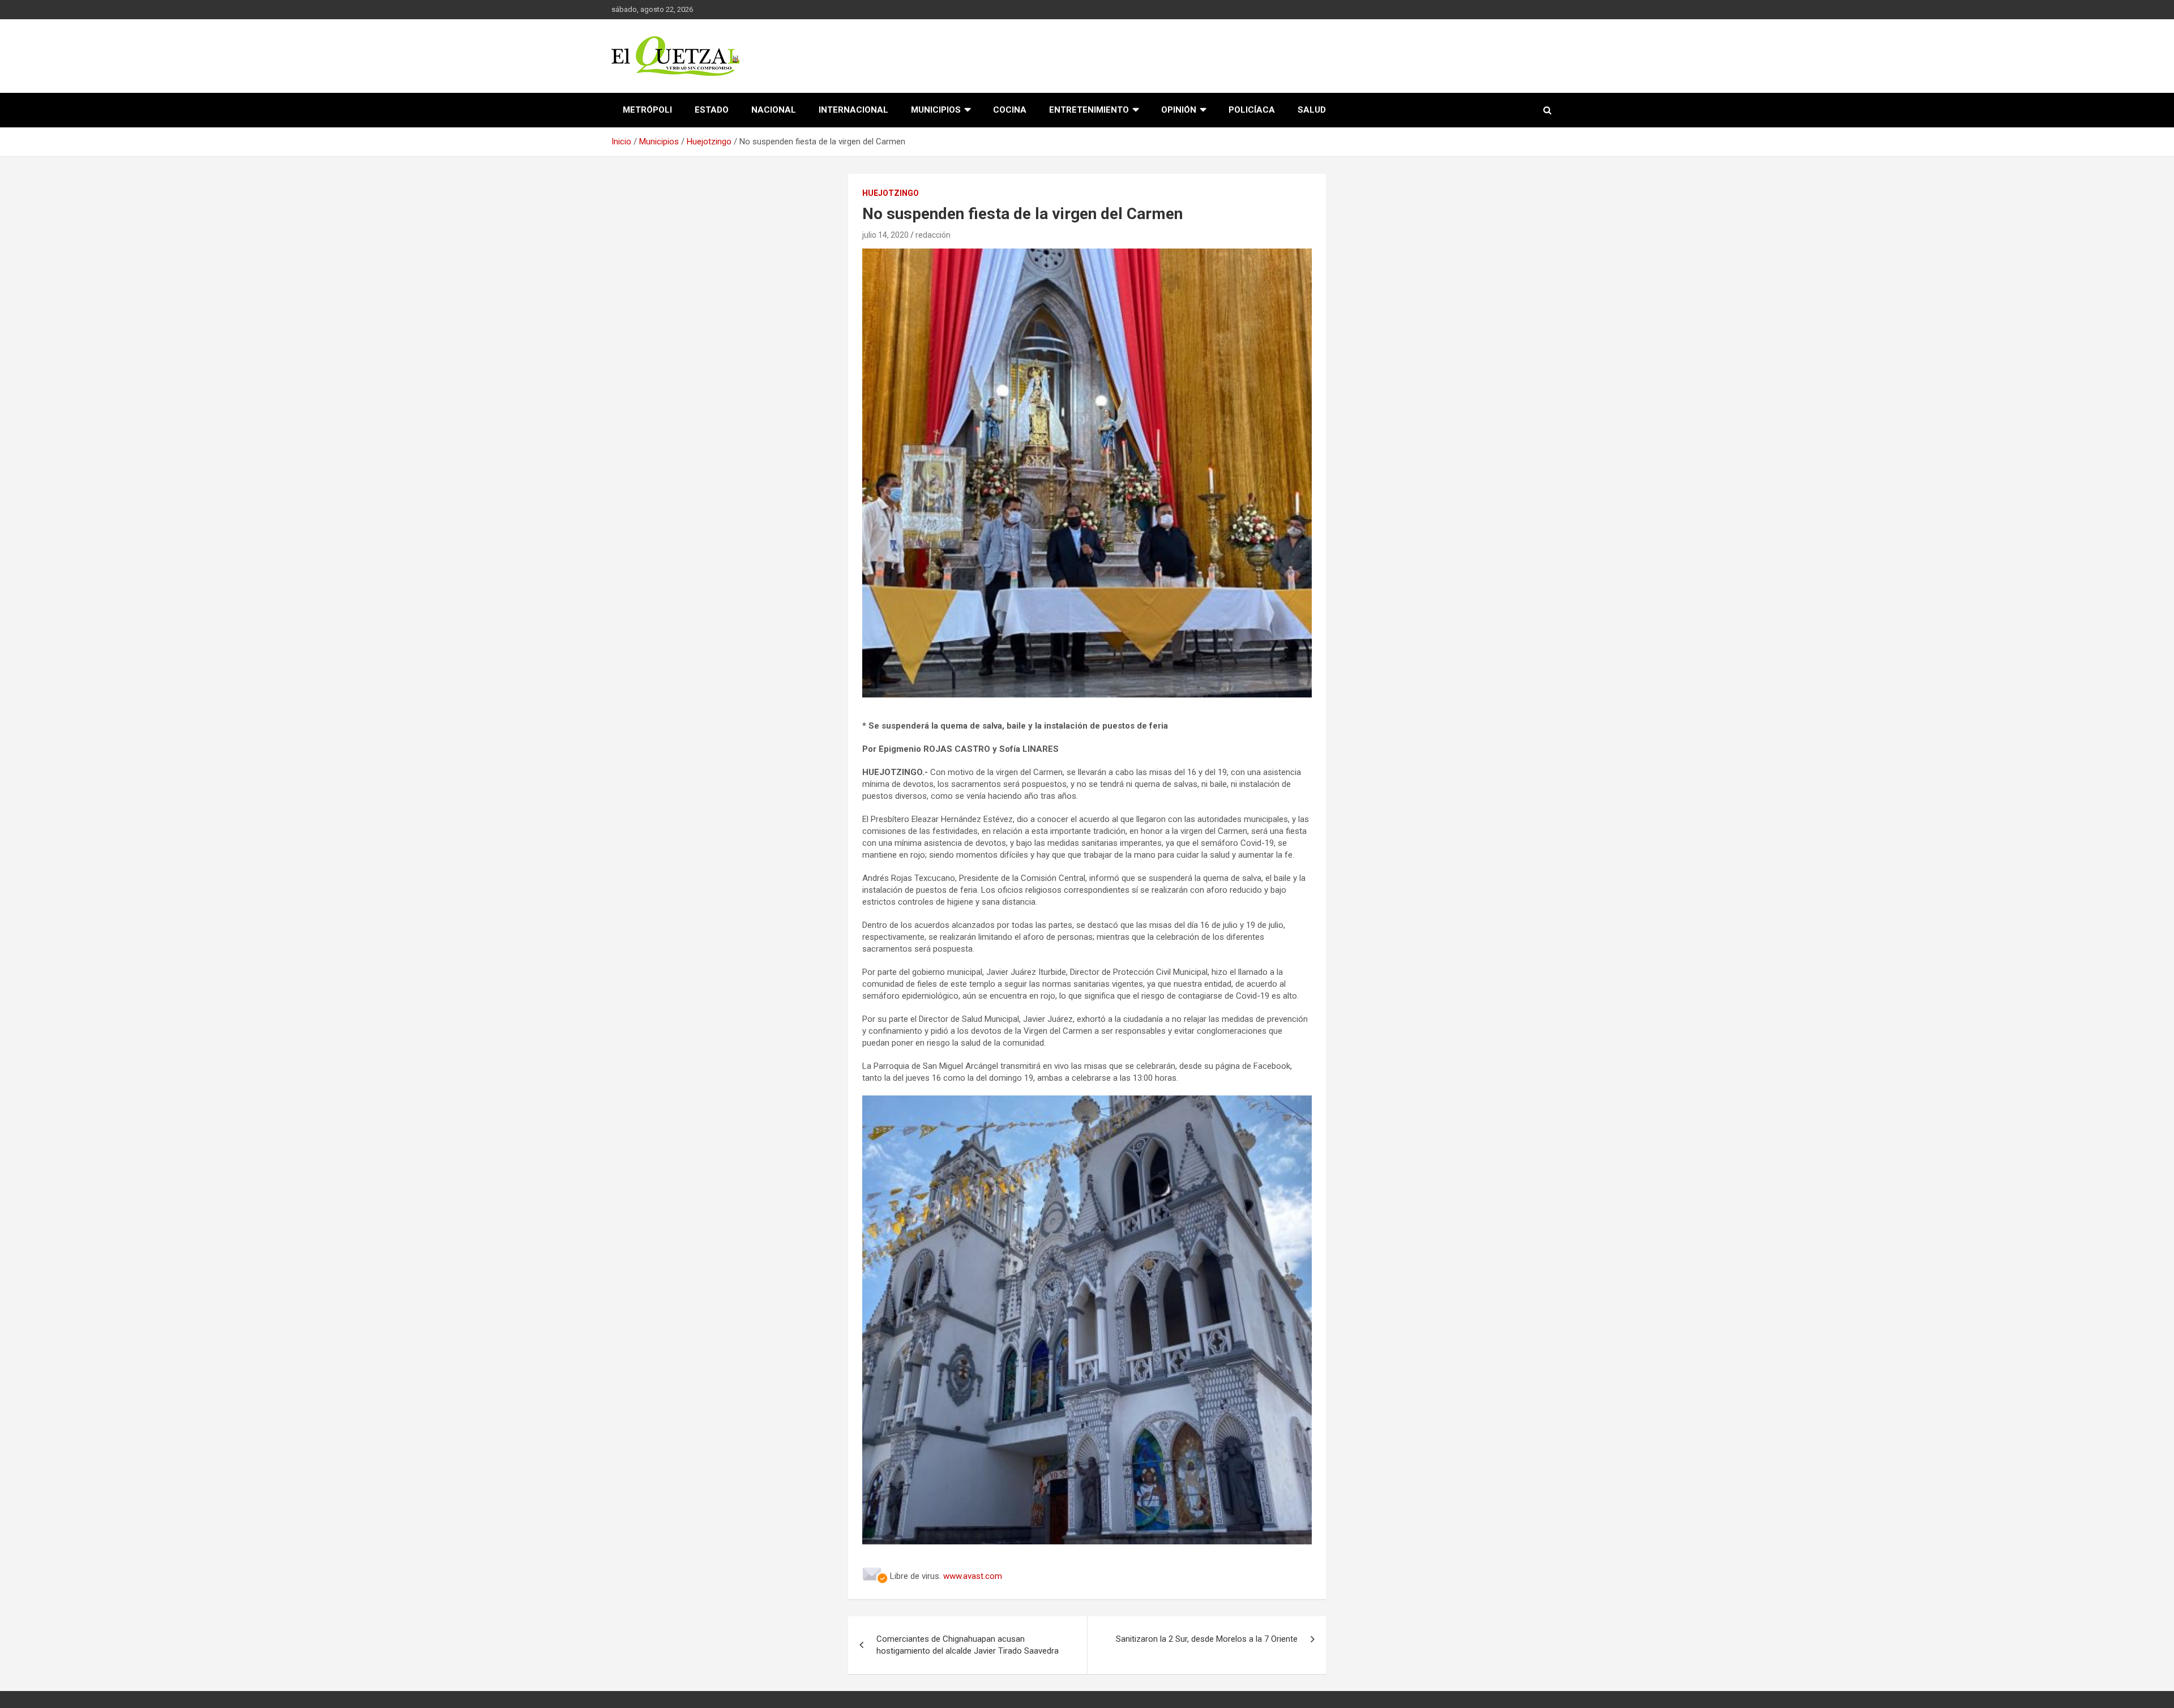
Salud (1312, 110)
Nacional (774, 110)
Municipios (936, 110)
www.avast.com (973, 1576)
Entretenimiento (1089, 110)
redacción (933, 235)
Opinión (1179, 110)
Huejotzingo (891, 193)
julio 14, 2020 (885, 235)
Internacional (853, 110)
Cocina (1010, 110)
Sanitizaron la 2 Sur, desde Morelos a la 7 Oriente (1207, 1639)
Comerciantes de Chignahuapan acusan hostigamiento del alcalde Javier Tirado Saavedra (968, 1645)
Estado (712, 110)
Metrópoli (647, 110)
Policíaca (1252, 110)
